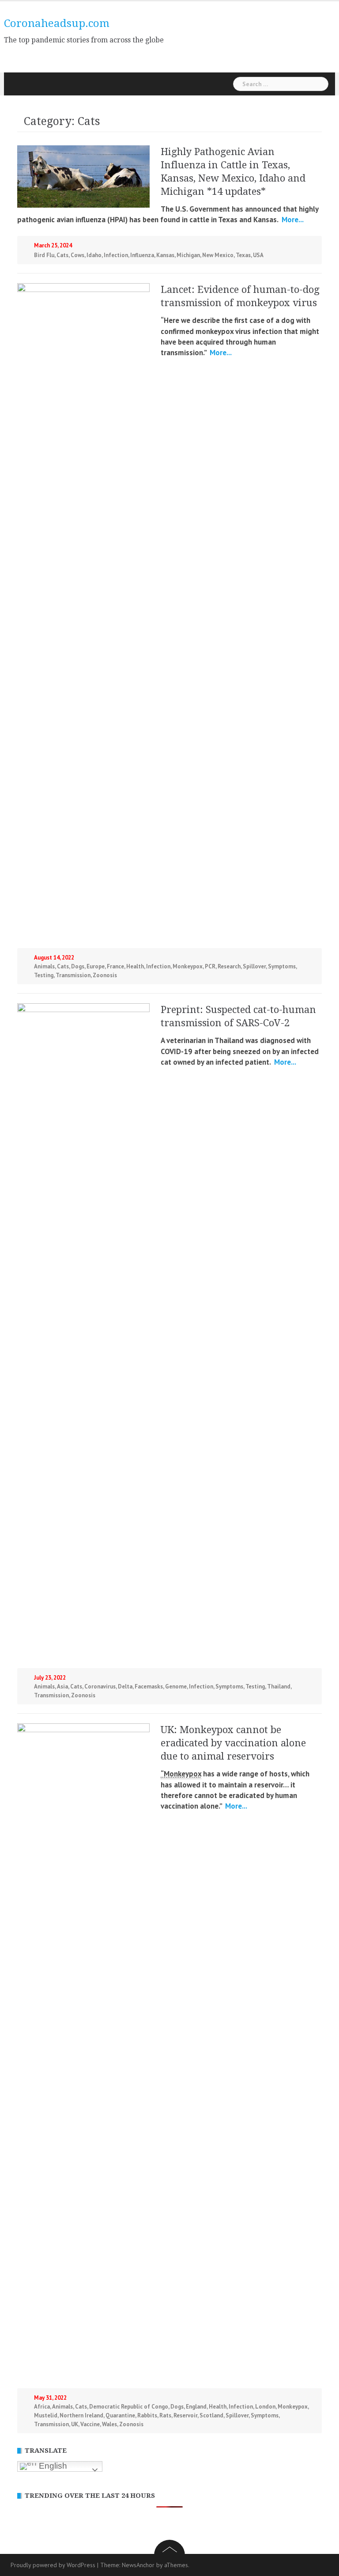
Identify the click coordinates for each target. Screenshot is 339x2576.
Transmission (73, 975)
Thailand (279, 1686)
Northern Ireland (81, 2415)
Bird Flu (44, 255)
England (196, 2407)
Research (229, 966)
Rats (165, 2415)
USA (258, 255)
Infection (116, 255)
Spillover (254, 966)
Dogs (78, 966)
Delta (125, 1686)
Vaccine (90, 2424)
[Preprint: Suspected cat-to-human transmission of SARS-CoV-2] (83, 1334)
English (52, 2466)
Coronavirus (100, 1686)
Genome (176, 1686)
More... (292, 220)
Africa (42, 2407)
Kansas (165, 255)
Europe (96, 966)
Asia (62, 1686)
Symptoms (282, 966)
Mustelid (46, 2415)
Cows (77, 255)
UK (75, 2424)
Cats (62, 255)
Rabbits (147, 2415)
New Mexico (218, 255)
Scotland (211, 2415)
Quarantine (120, 2415)
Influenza (142, 255)
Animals (44, 966)
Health (135, 966)
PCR (210, 966)
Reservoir (185, 2415)
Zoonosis (105, 975)
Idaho (94, 255)
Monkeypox (188, 966)
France (115, 966)
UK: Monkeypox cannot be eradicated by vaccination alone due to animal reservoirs (233, 1743)
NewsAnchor (138, 2565)
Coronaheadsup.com (57, 23)
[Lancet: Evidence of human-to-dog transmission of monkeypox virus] (83, 614)
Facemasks (149, 1686)
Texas (243, 255)
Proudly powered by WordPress (53, 2565)
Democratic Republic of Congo (129, 2407)
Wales (109, 2424)
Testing (44, 975)
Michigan (188, 255)
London (265, 2407)
